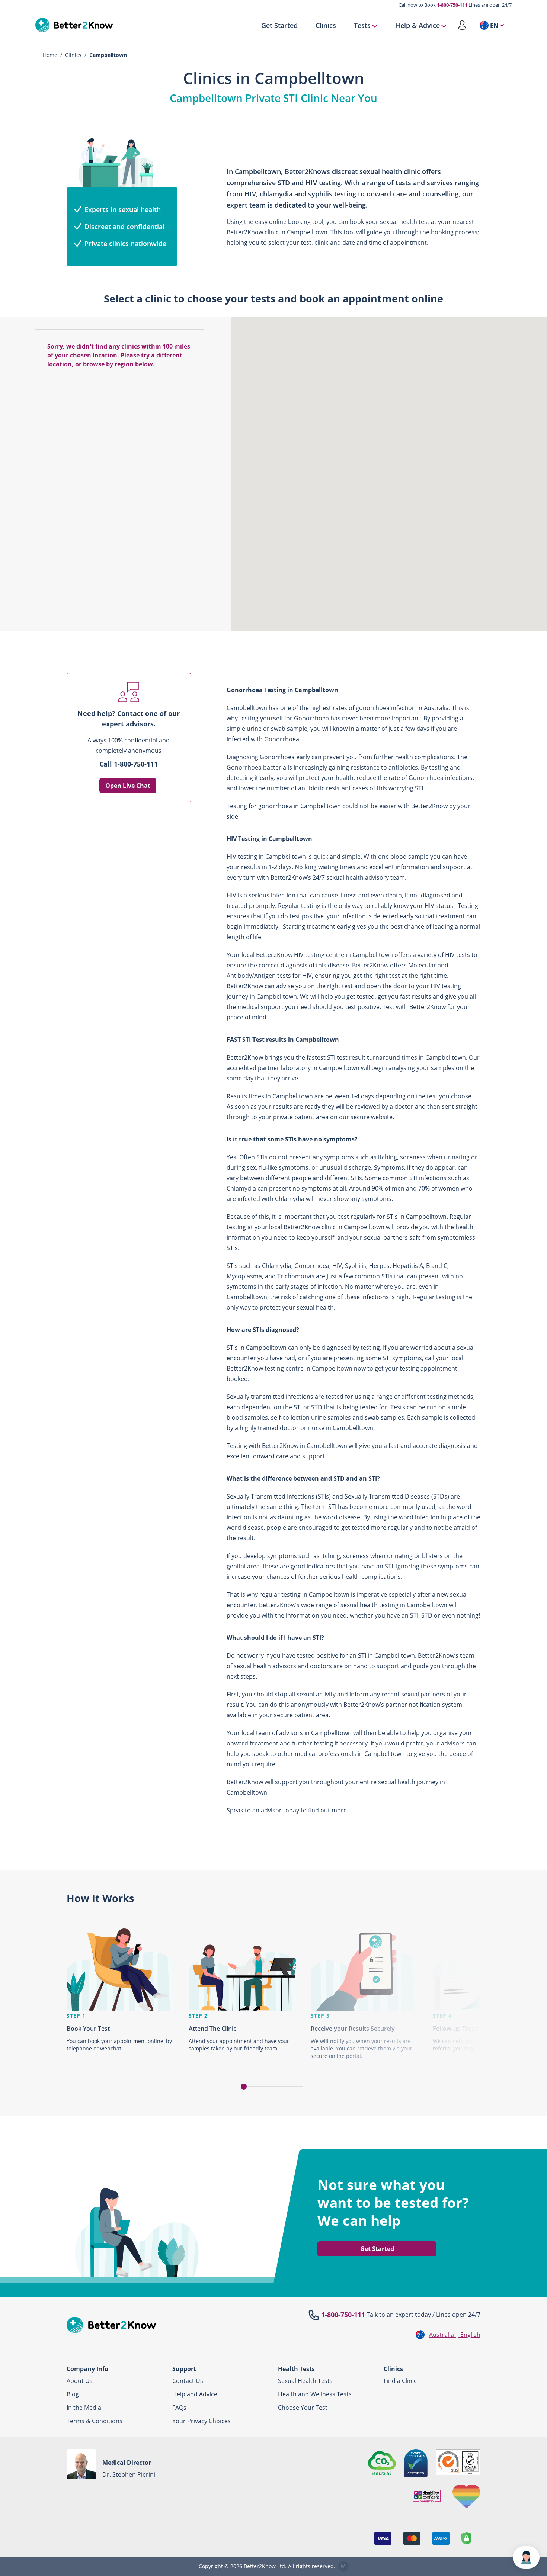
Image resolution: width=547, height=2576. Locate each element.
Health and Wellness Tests (315, 2394)
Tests (362, 25)
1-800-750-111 (452, 5)
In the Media (84, 2408)
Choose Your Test (303, 2408)
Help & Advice (418, 25)
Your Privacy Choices (201, 2421)
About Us (80, 2381)
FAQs (179, 2408)
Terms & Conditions (95, 2421)
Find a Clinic (400, 2381)
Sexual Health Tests (305, 2381)
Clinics (326, 25)
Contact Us (188, 2381)
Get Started (279, 25)
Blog (73, 2394)
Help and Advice (195, 2394)
